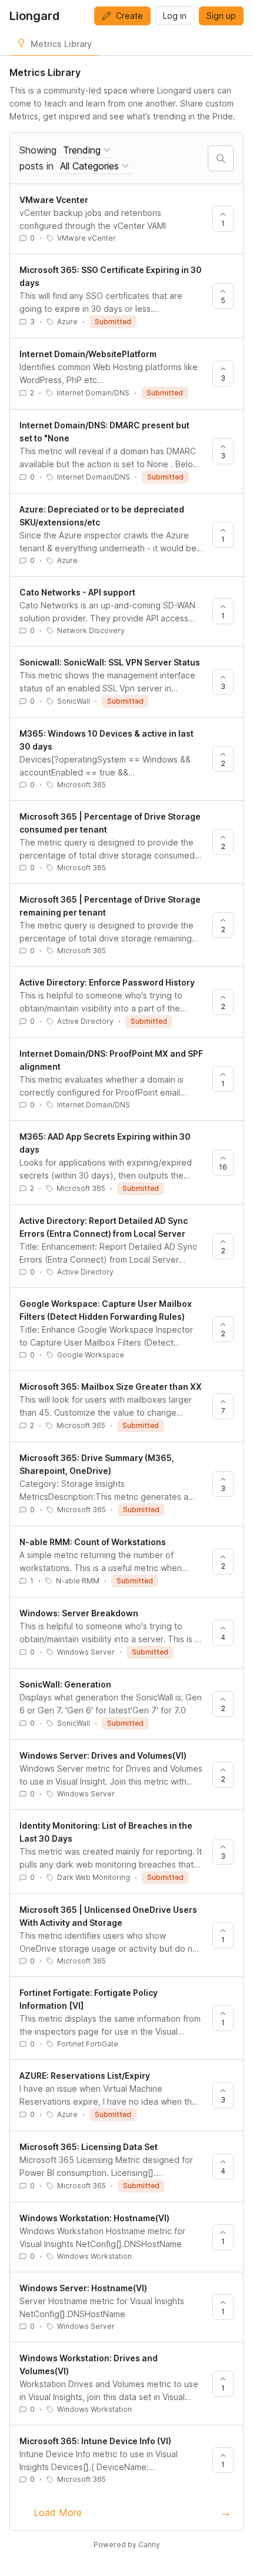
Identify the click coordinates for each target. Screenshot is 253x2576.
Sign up (221, 16)
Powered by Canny (127, 2545)
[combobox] (87, 150)
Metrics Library (61, 44)
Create (129, 16)
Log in (175, 16)
